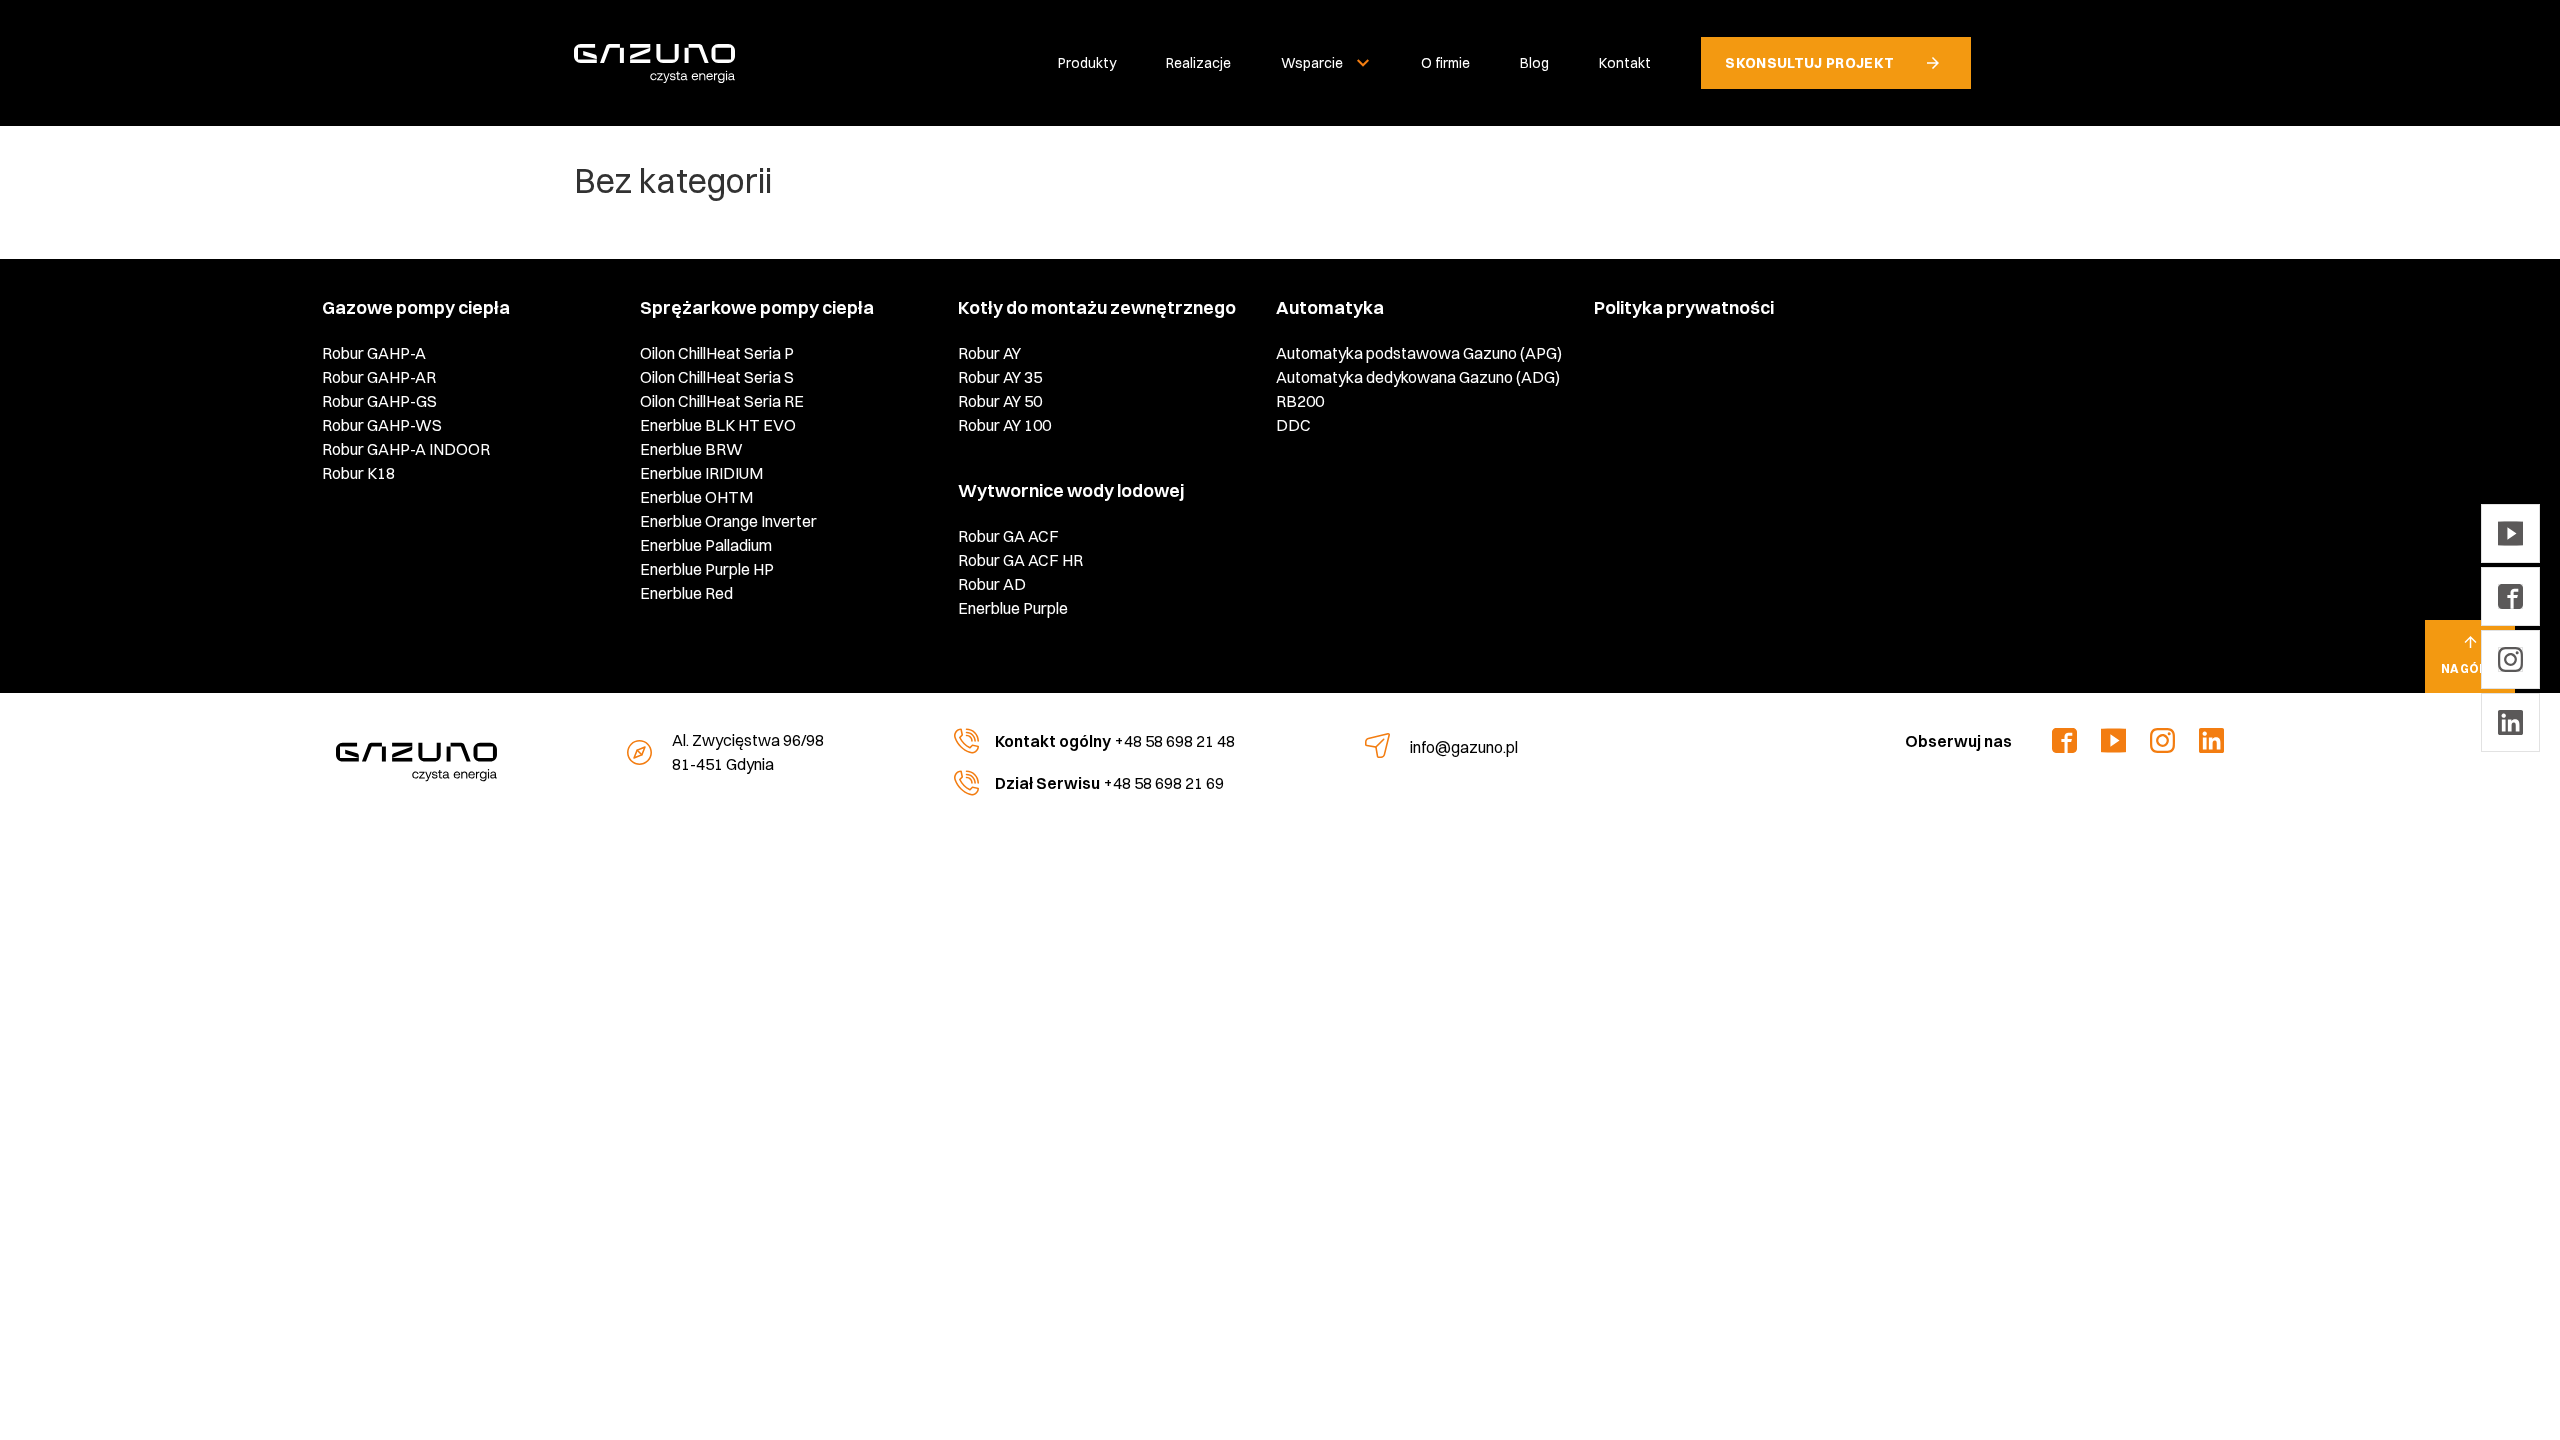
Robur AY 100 (1004, 425)
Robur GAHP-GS (379, 401)
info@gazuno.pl (1464, 747)
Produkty (1087, 63)
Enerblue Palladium (706, 545)
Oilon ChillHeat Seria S (717, 377)
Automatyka (1330, 307)
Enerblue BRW (691, 449)
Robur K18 (358, 473)
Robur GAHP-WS (382, 425)
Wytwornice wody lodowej (1071, 490)
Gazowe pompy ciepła (416, 307)
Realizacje (1198, 63)
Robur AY (989, 353)
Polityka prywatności (1684, 307)
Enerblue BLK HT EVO (718, 425)
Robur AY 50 (1000, 401)
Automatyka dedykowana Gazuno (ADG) (1418, 377)
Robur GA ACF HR (1020, 560)
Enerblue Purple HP (707, 569)
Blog (1534, 63)
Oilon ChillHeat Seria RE (722, 401)
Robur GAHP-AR (379, 377)
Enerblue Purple (1013, 608)
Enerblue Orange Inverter (728, 521)
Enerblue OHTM (696, 497)
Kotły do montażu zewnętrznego (1097, 307)
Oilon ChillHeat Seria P (717, 353)
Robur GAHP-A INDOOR (406, 449)
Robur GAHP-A (374, 353)
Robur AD (992, 584)
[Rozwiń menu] (1363, 63)
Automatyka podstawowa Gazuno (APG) (1419, 353)
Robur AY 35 (1000, 377)
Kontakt (1625, 63)
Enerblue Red (686, 593)
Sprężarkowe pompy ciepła (757, 307)
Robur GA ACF (1008, 536)
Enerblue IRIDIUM (701, 473)
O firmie (1445, 63)
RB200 (1300, 401)
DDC (1293, 425)
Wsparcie (1312, 63)
